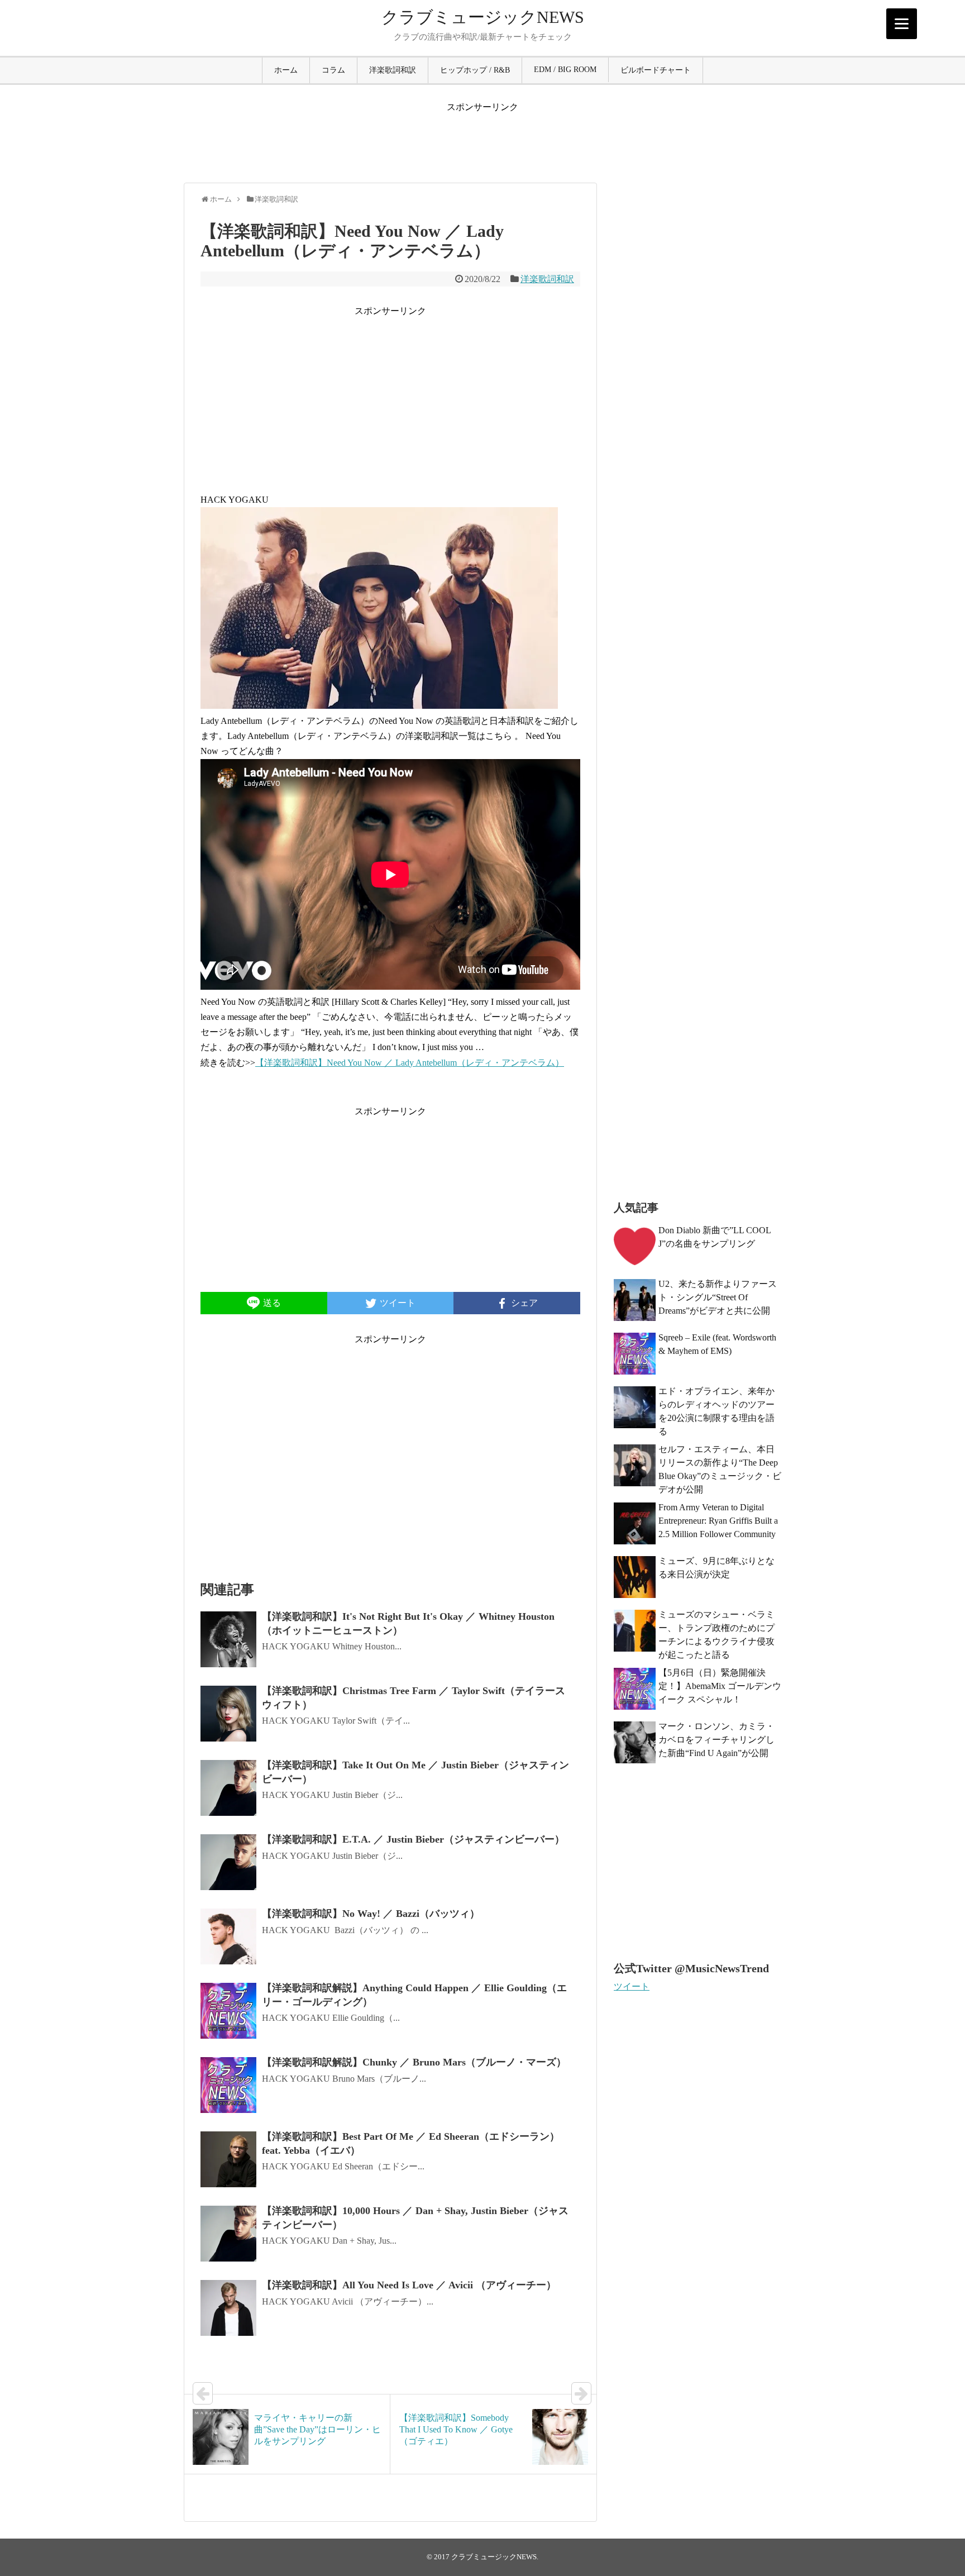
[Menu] (902, 24)
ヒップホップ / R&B (475, 70)
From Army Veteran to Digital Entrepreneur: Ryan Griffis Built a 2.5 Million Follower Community (718, 1521)
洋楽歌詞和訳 (393, 70)
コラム (333, 70)
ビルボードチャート (656, 70)
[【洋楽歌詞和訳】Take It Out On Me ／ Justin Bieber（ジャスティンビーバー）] (228, 1788)
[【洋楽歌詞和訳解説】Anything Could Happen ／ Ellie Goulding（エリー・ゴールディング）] (228, 2011)
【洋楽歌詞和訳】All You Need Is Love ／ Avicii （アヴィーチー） (409, 2285)
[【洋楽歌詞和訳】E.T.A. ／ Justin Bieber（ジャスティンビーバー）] (228, 1862)
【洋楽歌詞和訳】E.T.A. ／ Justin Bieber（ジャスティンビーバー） (413, 1839)
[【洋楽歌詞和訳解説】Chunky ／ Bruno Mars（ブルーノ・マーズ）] (228, 2085)
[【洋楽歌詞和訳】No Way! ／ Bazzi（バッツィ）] (228, 1936)
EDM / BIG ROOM (565, 70)
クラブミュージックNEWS (483, 17)
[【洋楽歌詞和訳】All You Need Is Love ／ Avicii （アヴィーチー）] (228, 2308)
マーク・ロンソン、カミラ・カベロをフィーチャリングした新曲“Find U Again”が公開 (716, 1740)
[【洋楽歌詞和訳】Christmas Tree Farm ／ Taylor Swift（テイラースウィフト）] (228, 1714)
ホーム (286, 70)
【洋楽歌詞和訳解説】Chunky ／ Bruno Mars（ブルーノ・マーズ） (414, 2062)
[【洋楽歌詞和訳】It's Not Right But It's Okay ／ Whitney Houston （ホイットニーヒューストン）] (228, 1639)
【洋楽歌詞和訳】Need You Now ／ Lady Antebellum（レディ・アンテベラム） (410, 1063)
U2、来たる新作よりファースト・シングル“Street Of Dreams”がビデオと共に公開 (718, 1297)
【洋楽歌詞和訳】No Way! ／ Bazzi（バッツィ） (371, 1914)
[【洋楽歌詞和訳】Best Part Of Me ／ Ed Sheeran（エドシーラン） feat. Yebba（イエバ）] (228, 2159)
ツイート (632, 1986)
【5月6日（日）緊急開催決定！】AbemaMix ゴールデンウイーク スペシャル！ (720, 1686)
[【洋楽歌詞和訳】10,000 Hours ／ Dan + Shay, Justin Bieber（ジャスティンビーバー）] (228, 2234)
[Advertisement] (482, 139)
